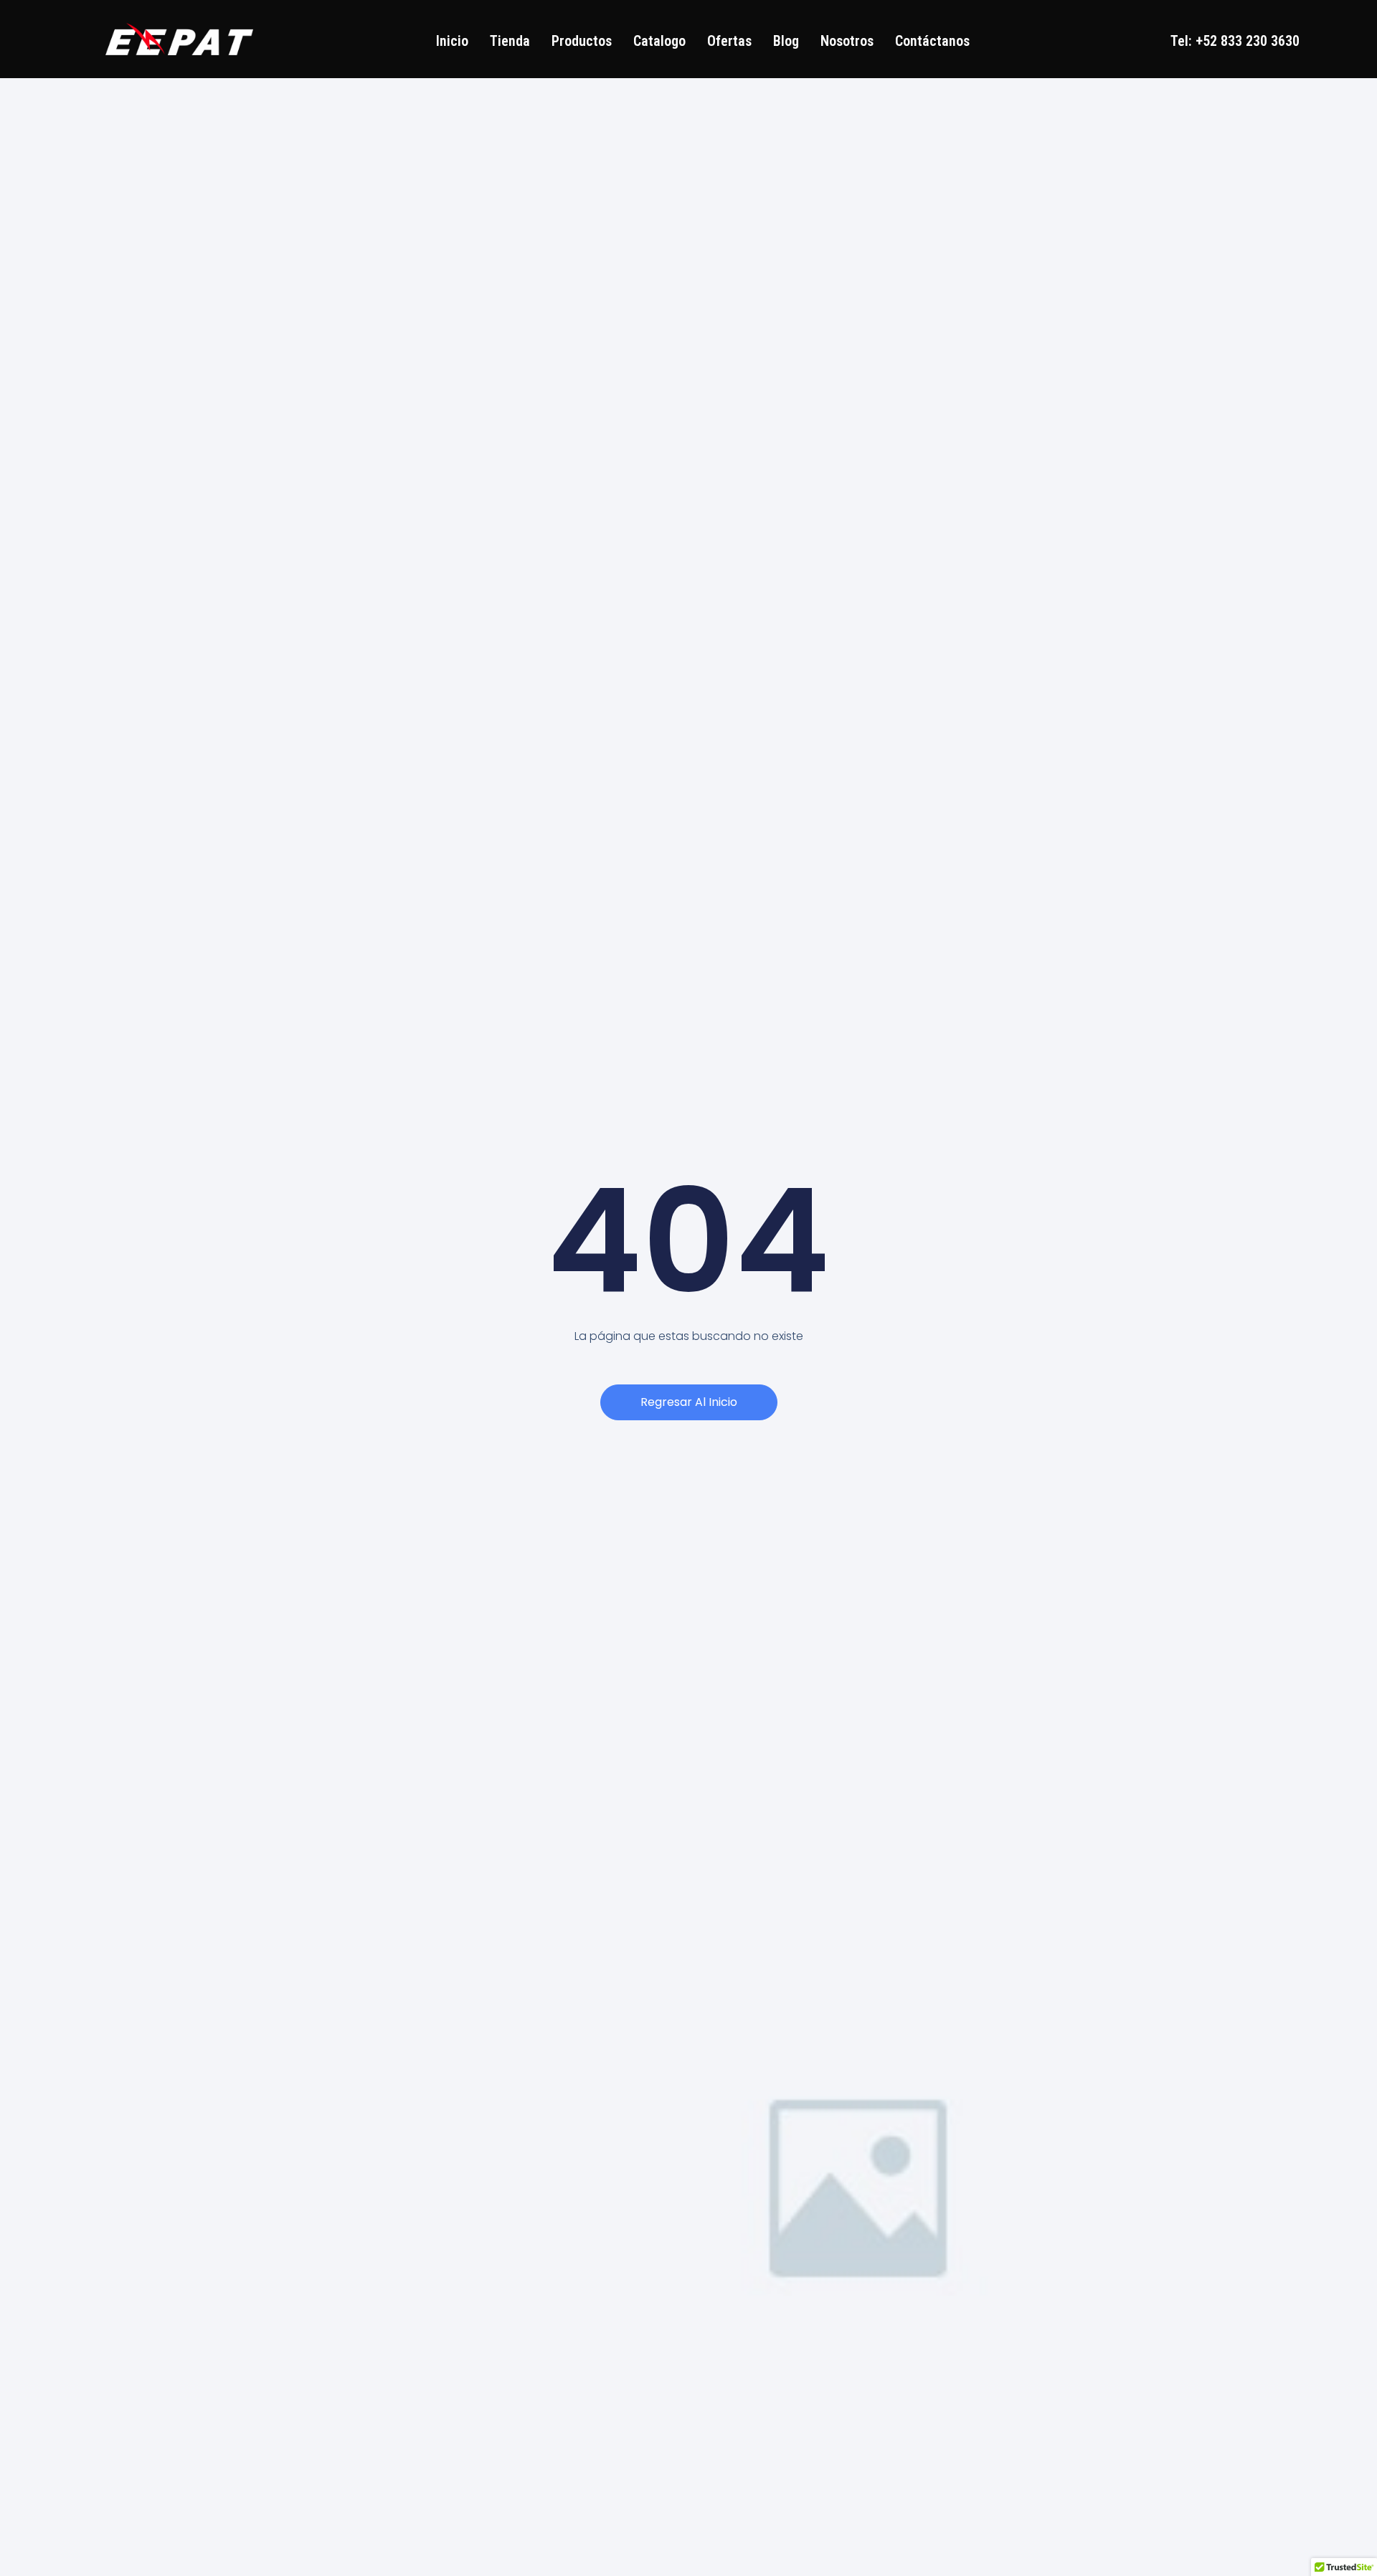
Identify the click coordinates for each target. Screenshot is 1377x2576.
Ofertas (729, 41)
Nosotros (847, 41)
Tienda (510, 41)
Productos (582, 41)
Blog (786, 41)
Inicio (452, 41)
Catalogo (659, 41)
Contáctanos (932, 41)
